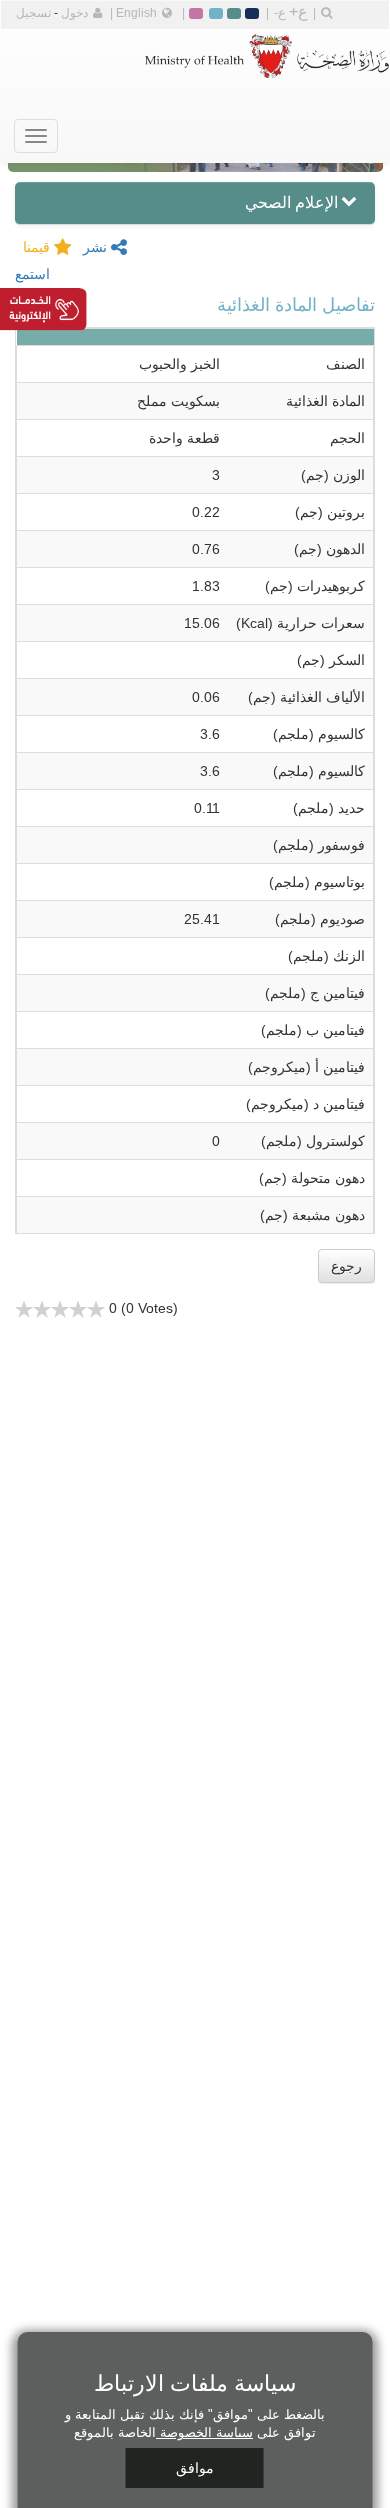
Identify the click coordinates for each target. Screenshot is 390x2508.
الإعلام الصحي (291, 202)
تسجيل (33, 13)
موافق (195, 2468)
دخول (74, 13)
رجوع (346, 1266)
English (136, 13)
